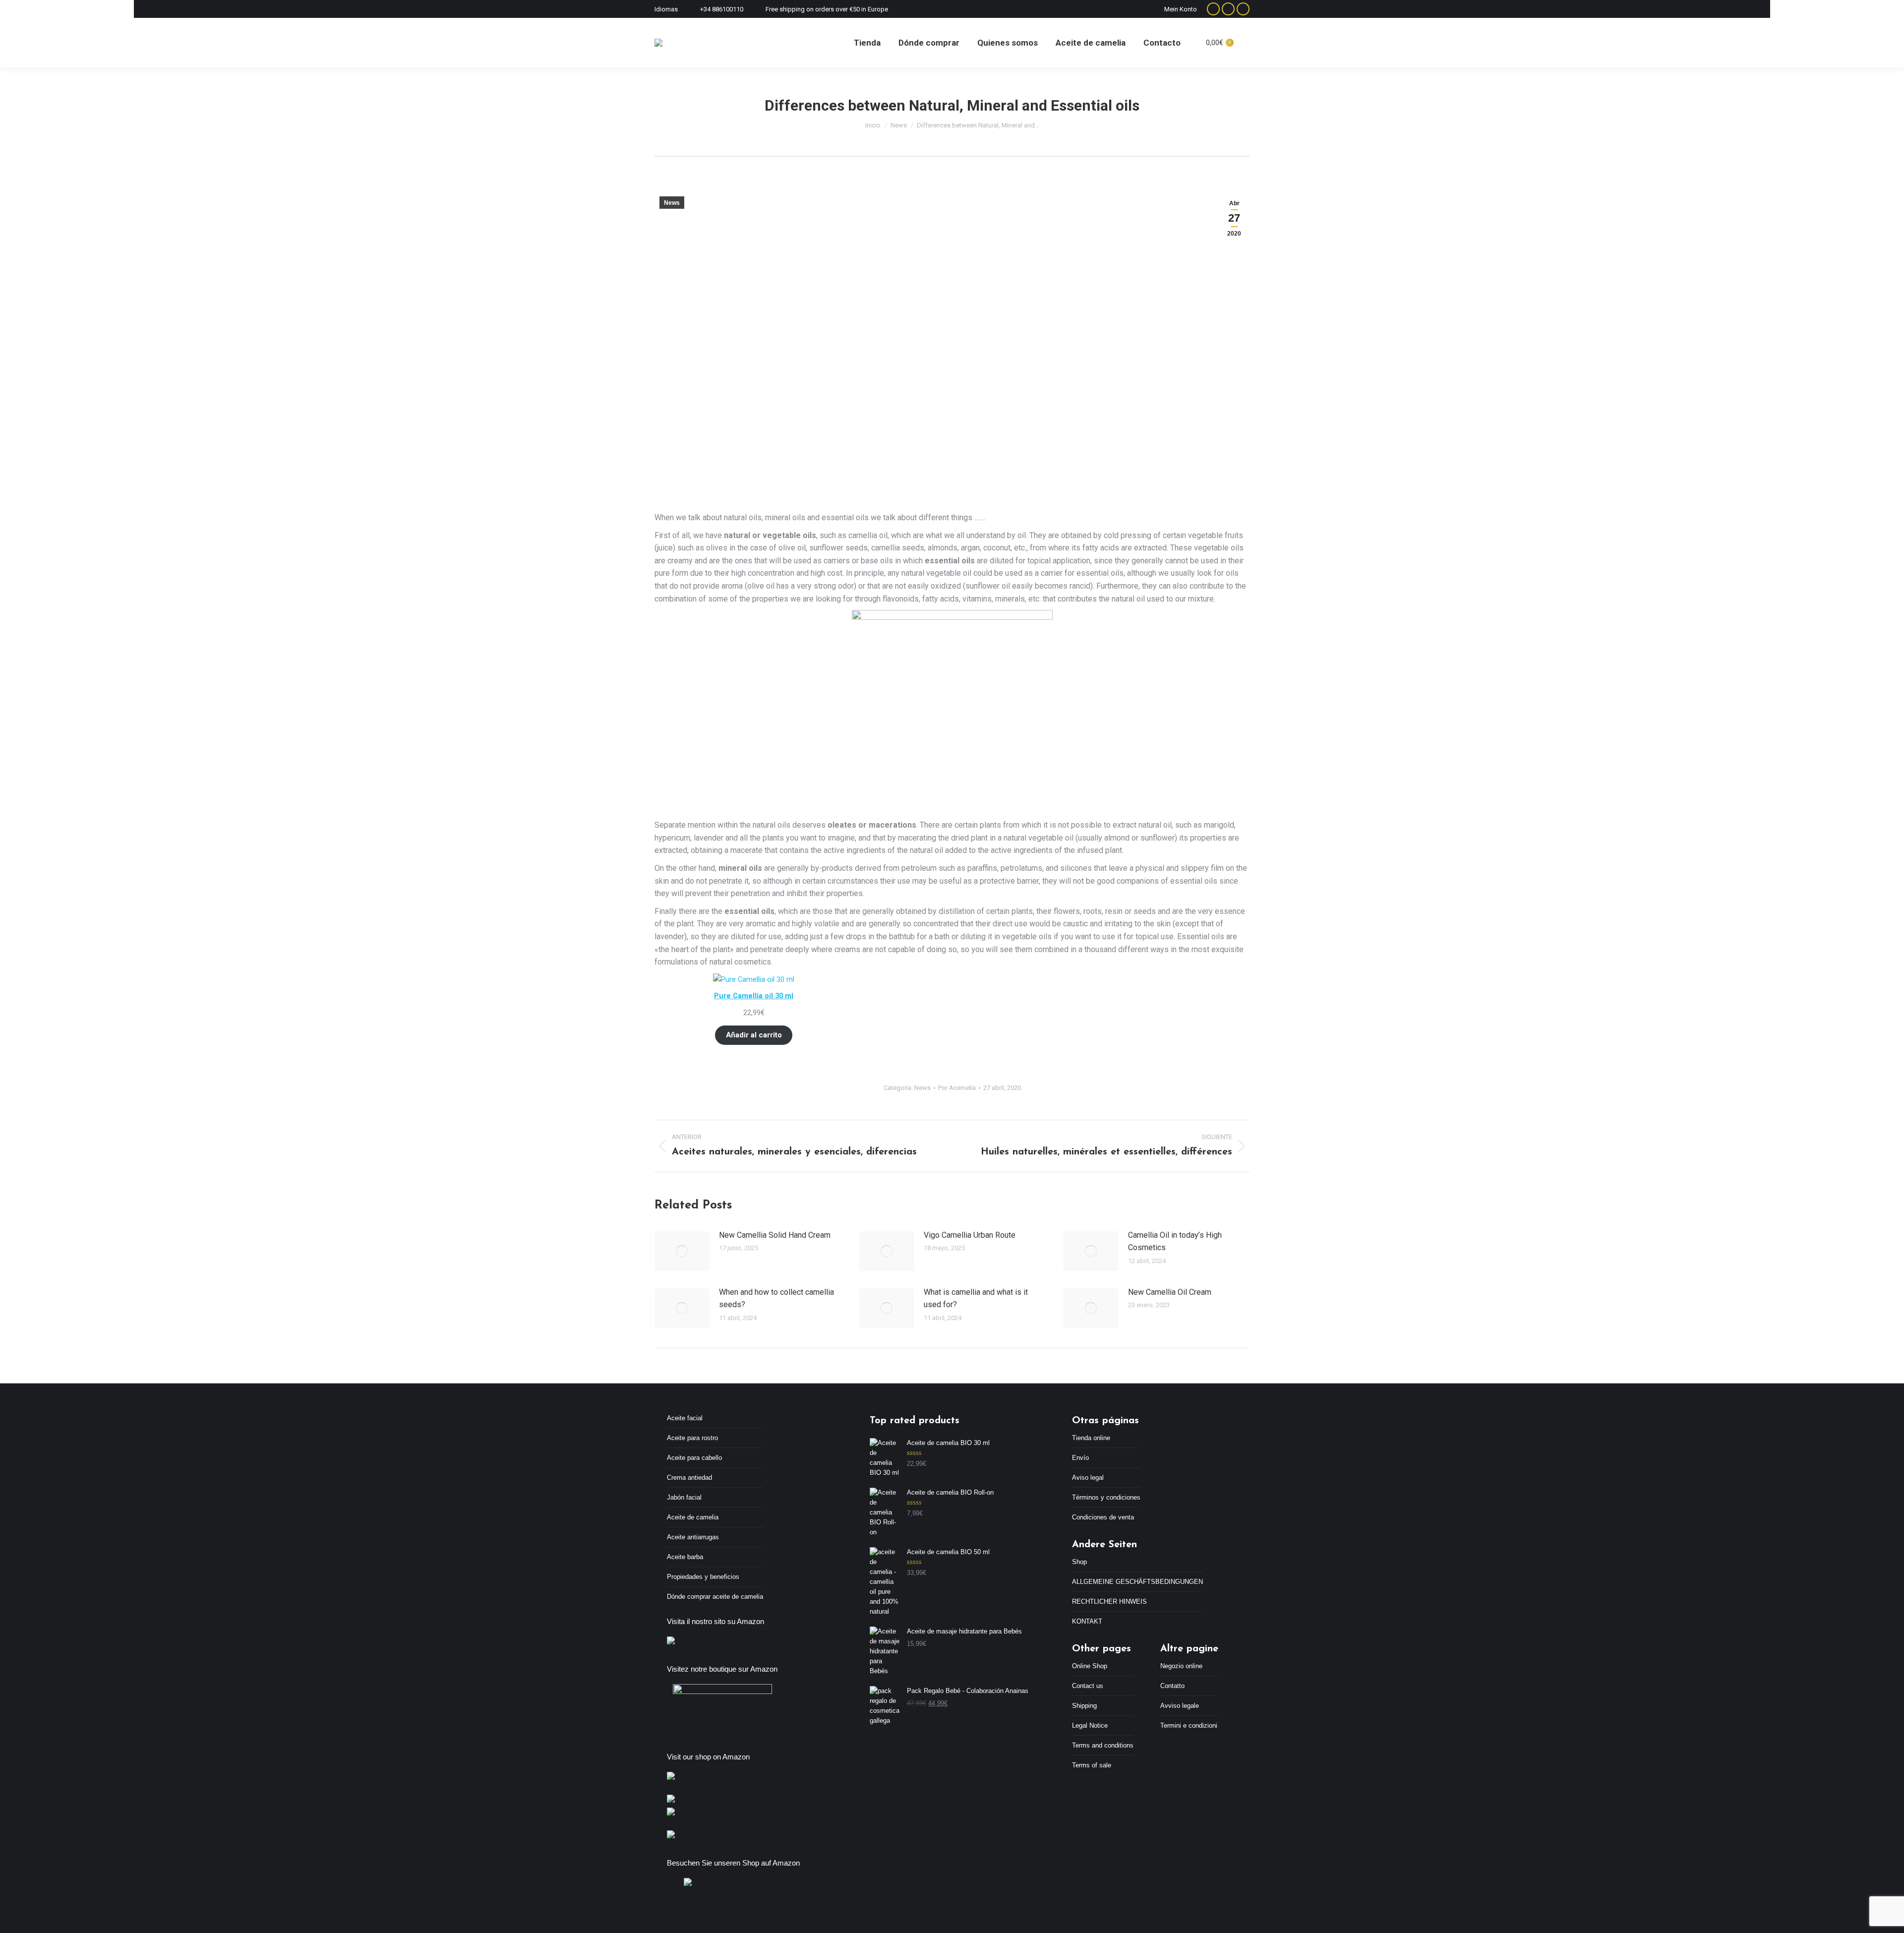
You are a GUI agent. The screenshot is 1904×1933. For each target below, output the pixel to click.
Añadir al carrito (754, 1035)
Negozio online (1181, 1666)
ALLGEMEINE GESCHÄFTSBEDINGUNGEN (1137, 1582)
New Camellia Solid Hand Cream (775, 1235)
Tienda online (1091, 1438)
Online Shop (1090, 1666)
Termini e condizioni (1189, 1725)
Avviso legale (1180, 1706)
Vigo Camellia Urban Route (970, 1235)
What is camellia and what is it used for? (976, 1299)
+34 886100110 (722, 9)
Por (957, 1088)
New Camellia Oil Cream (1170, 1292)
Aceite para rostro (692, 1438)
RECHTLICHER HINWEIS (1109, 1601)
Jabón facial (684, 1497)
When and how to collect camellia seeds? (776, 1299)
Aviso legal (1088, 1478)
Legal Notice (1090, 1725)
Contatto (1172, 1686)
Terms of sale (1092, 1765)
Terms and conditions (1103, 1745)
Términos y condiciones (1106, 1497)
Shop (1079, 1562)
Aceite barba (685, 1557)
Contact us (1088, 1686)
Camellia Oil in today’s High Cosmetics (1175, 1241)
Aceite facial (685, 1418)
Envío (1080, 1458)
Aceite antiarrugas (693, 1537)
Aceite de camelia (693, 1517)
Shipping (1084, 1706)
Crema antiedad (689, 1478)
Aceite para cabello (694, 1458)
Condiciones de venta (1103, 1517)
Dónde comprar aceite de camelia (715, 1597)
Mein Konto (1181, 9)
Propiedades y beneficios (703, 1577)
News (672, 203)
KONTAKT (1087, 1621)
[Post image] (682, 1251)
